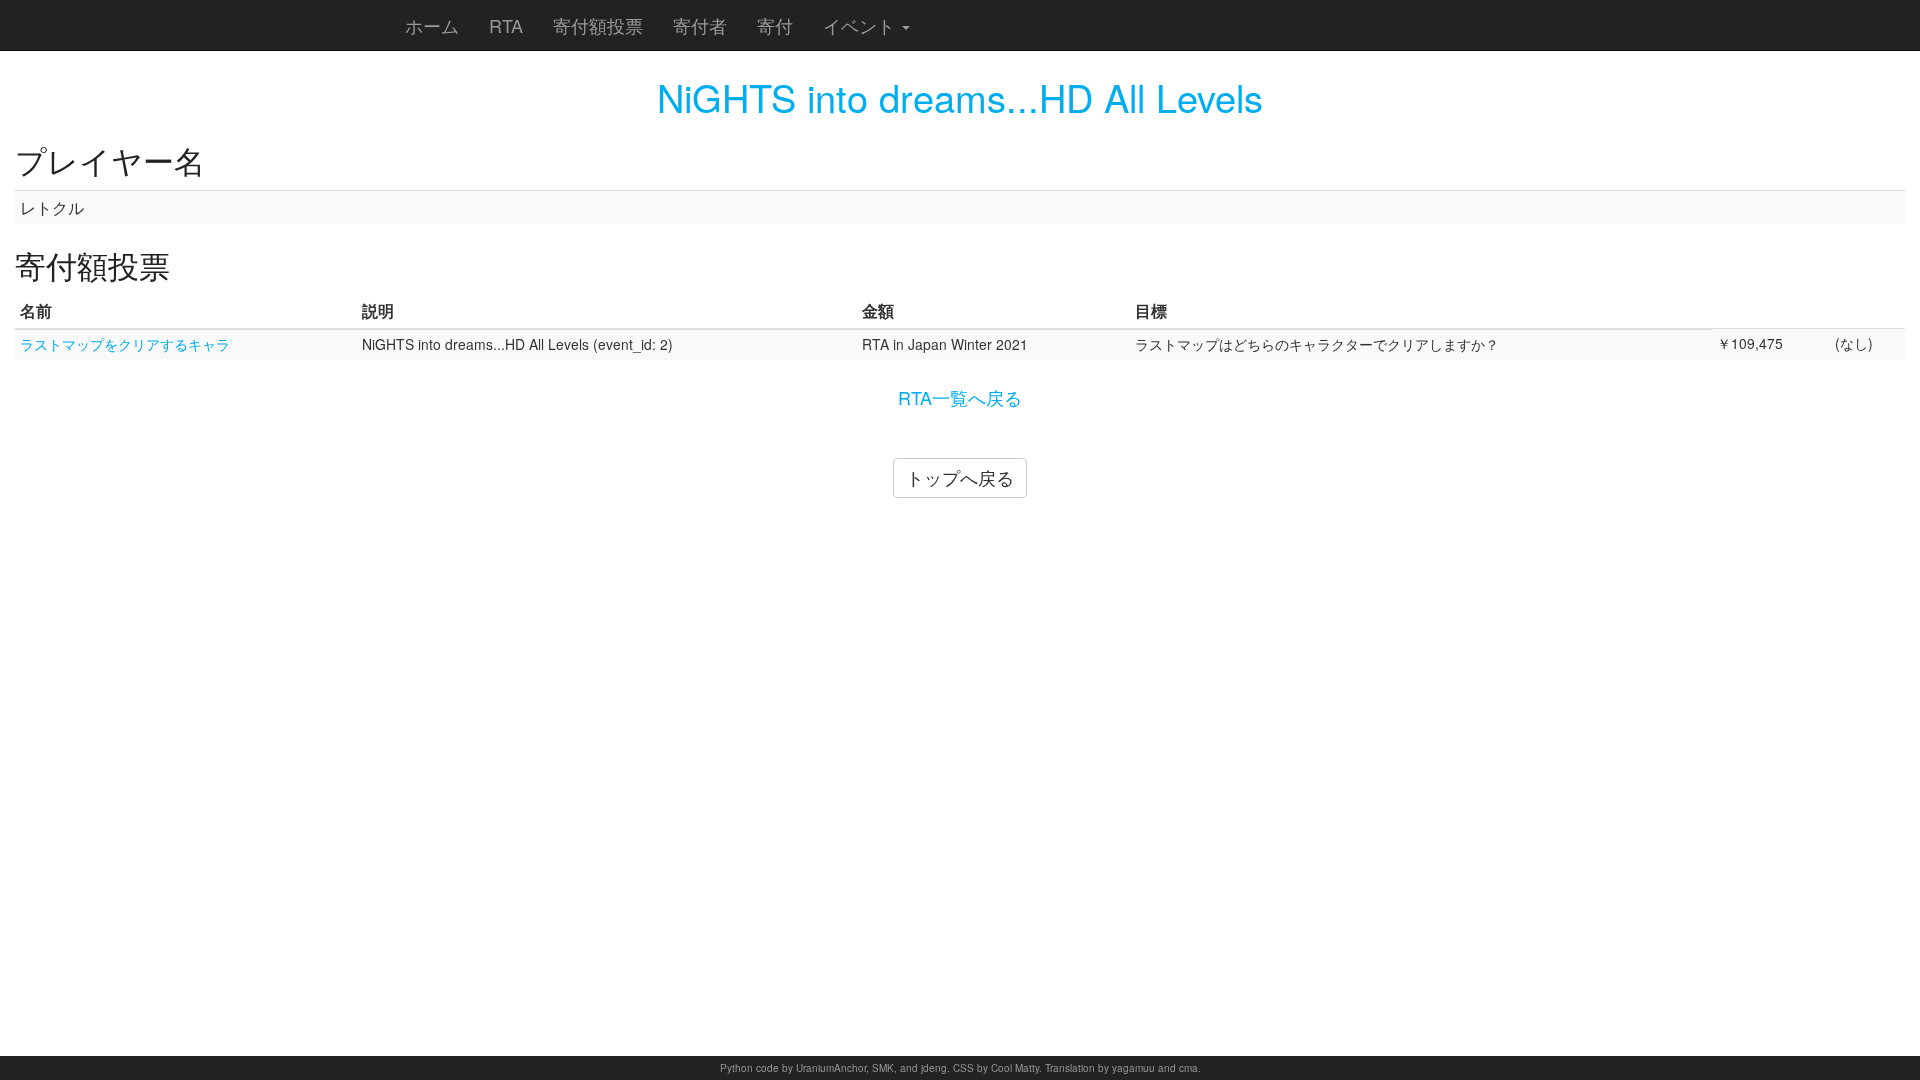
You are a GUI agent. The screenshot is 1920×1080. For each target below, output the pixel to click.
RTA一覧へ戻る (960, 397)
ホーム (432, 25)
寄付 (775, 25)
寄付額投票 (598, 25)
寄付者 (700, 25)
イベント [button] (861, 25)
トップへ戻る (960, 477)
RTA (506, 25)
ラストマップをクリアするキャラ (125, 344)
